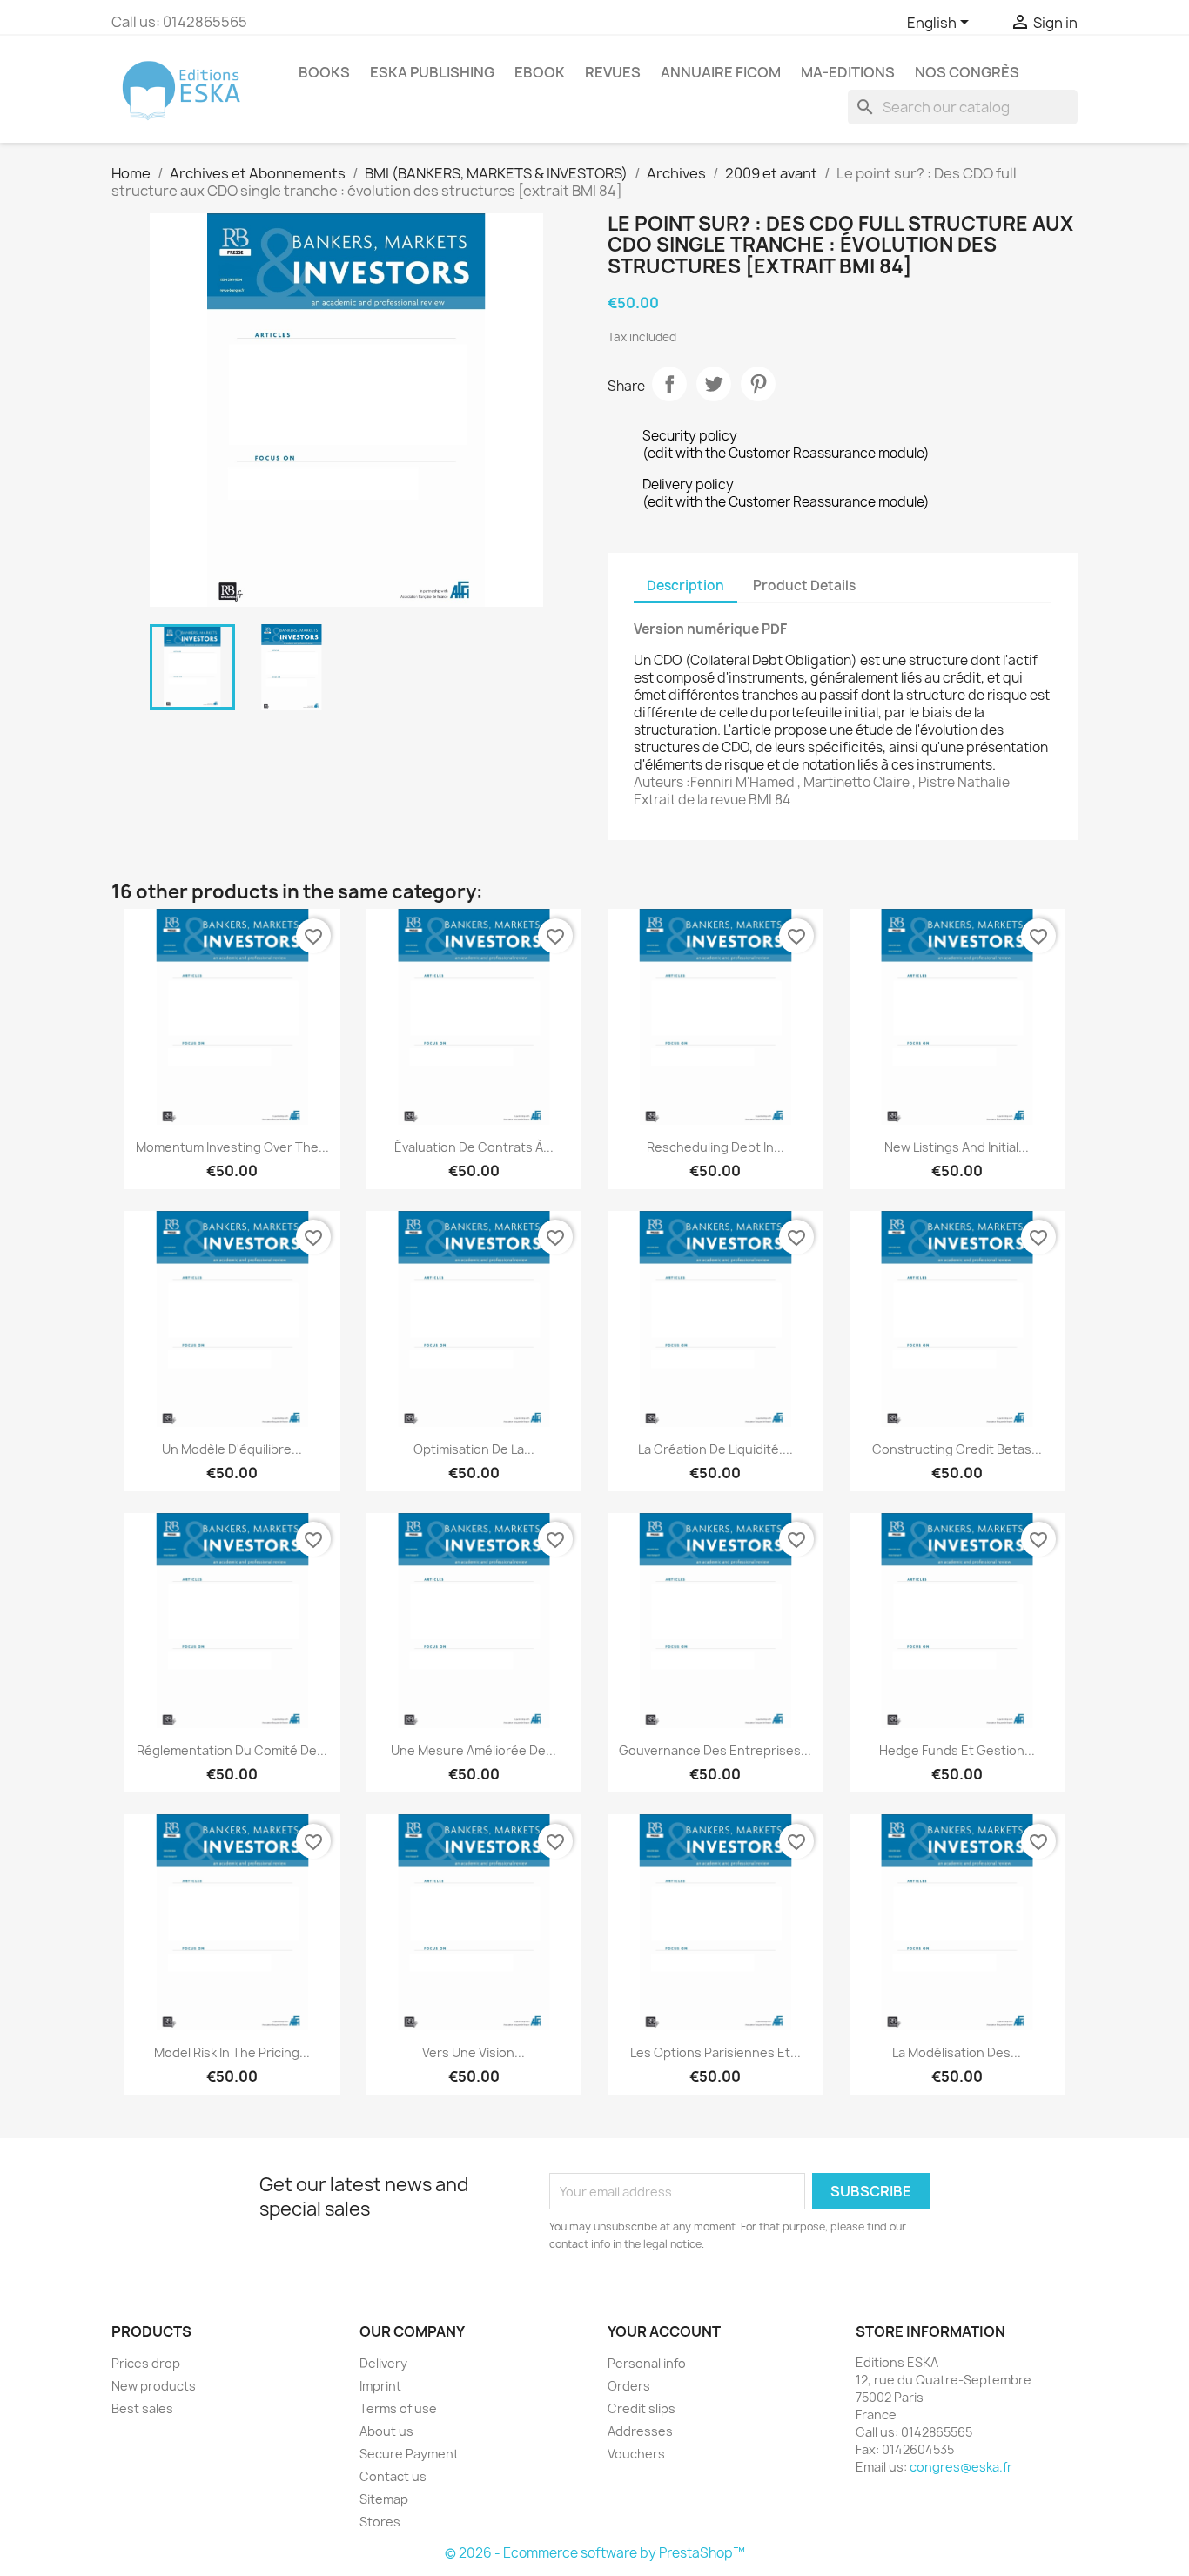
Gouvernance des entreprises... (715, 1750)
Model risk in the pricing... (232, 2052)
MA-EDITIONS (848, 72)
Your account (664, 2331)
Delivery (383, 2363)
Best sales (142, 2408)
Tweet (714, 384)
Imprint (380, 2386)
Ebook (540, 72)
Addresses (640, 2431)
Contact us (393, 2476)
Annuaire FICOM (721, 72)
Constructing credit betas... (957, 1449)
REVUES (613, 72)
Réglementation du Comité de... (232, 1750)
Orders (629, 2386)
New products (154, 2386)
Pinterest (758, 384)
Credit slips (642, 2408)
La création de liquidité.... (715, 1449)
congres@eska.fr (961, 2467)
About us (386, 2431)
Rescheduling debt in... (715, 1147)
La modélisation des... (957, 2052)
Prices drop (146, 2363)
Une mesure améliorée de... (474, 1750)
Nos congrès (967, 72)
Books (324, 72)
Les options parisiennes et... (715, 2052)
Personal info (647, 2363)
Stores (380, 2522)
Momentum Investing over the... (232, 1147)
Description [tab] (685, 585)
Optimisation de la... (474, 1449)
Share (669, 384)
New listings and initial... (957, 1147)
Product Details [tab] (804, 585)
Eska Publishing (432, 72)
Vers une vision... (474, 2052)
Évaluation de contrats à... (474, 1147)
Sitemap (384, 2499)
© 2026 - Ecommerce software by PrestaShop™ (595, 2553)
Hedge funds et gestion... (957, 1750)
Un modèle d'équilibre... (232, 1449)
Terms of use (398, 2408)
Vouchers (636, 2454)
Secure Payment (409, 2454)
